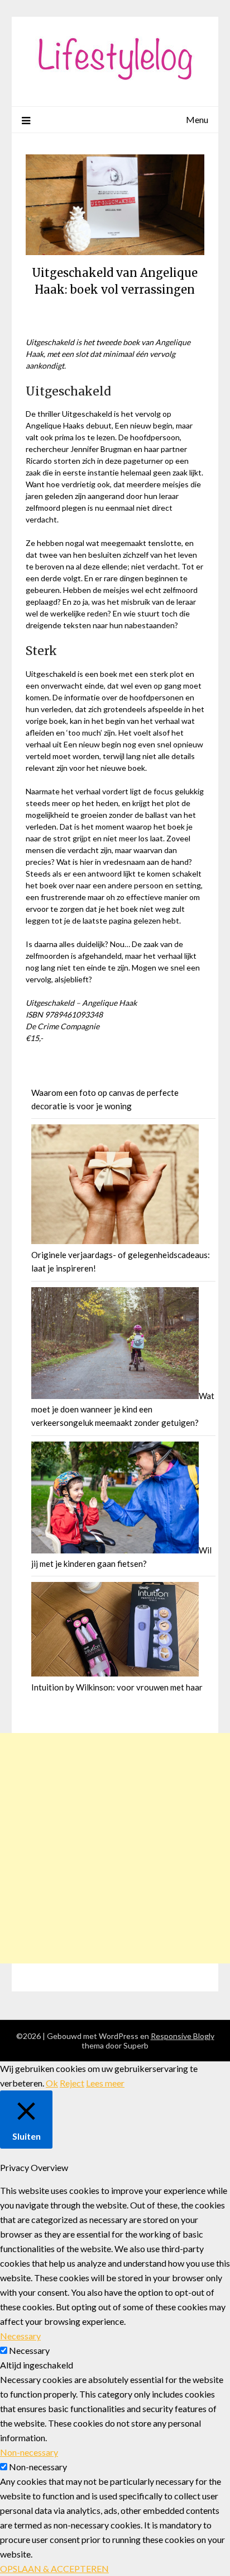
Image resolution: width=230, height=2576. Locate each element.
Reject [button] (72, 2083)
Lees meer (105, 2083)
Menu (197, 119)
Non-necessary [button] (29, 2452)
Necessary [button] (20, 2336)
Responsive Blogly (183, 2036)
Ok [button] (52, 2083)
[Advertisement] (115, 1848)
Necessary (29, 2350)
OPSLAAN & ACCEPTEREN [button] (54, 2568)
